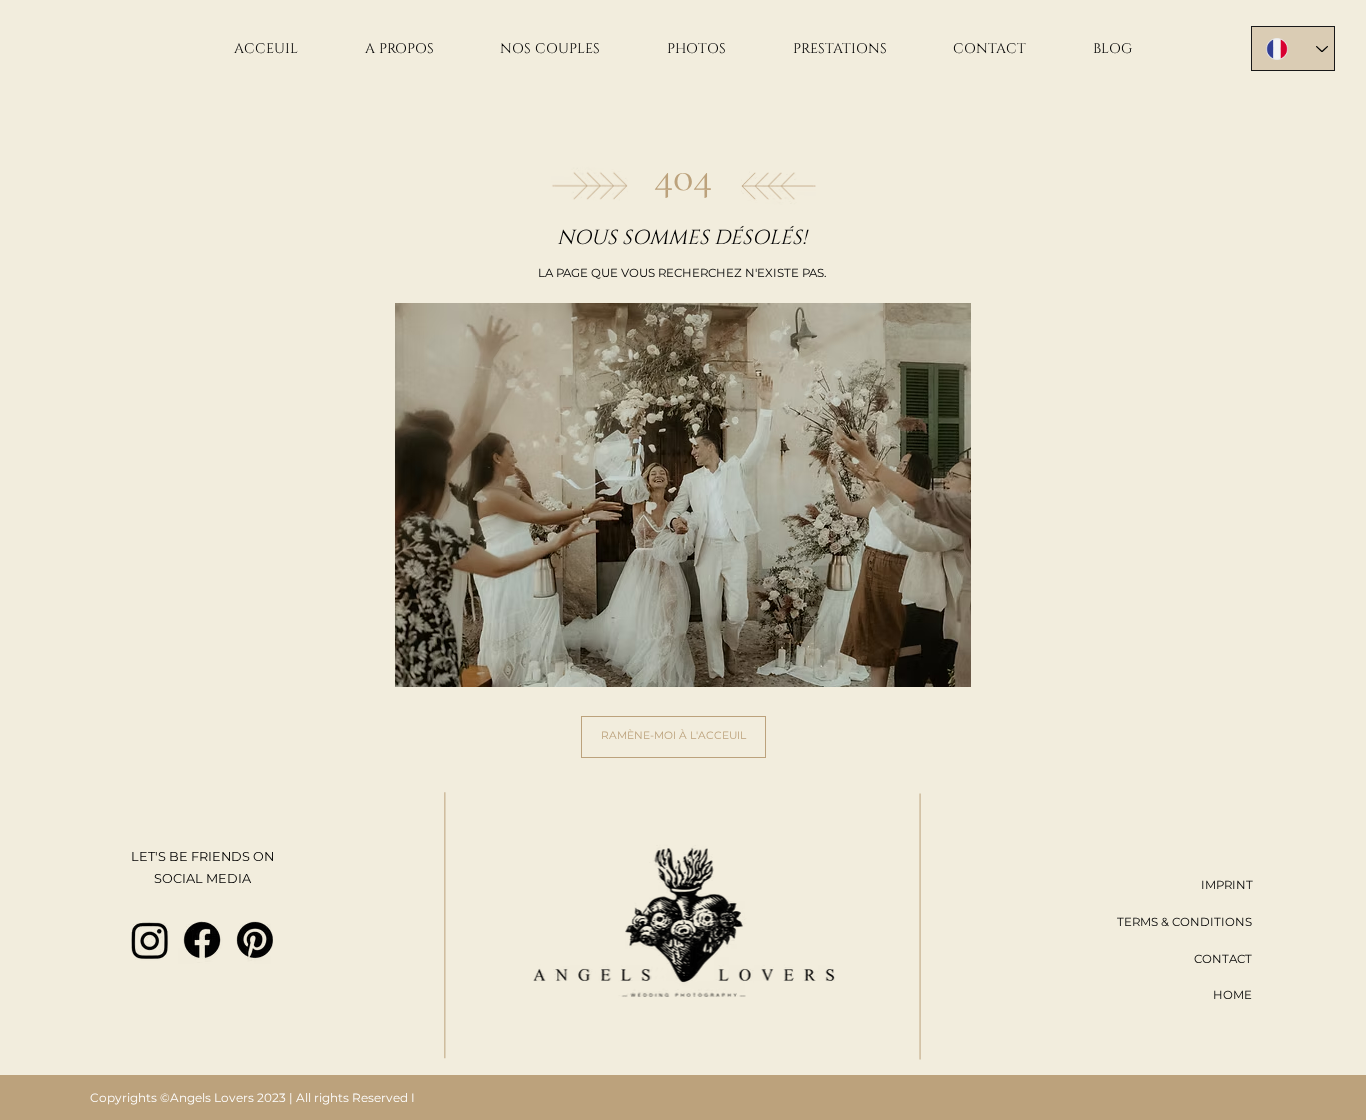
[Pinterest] (255, 940)
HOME (1232, 995)
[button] (697, 48)
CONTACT (1223, 959)
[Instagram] (150, 940)
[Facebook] (202, 940)
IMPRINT (1227, 885)
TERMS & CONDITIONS (1184, 922)
